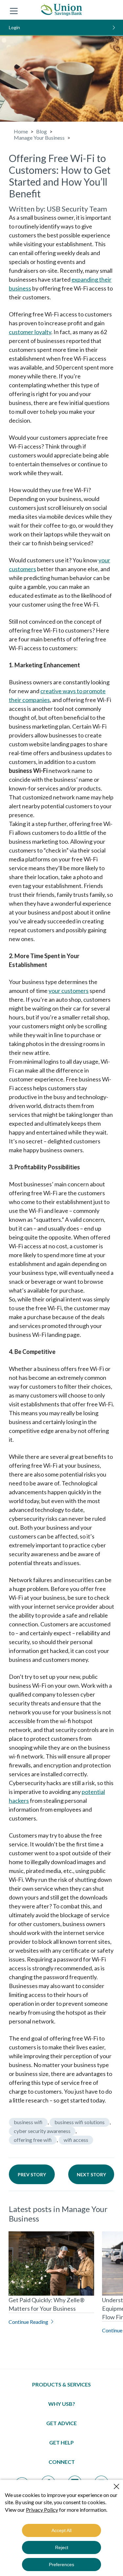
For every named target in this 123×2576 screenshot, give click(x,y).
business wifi (28, 2122)
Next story (91, 2174)
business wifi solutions (80, 2122)
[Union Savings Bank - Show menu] (14, 10)
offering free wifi (33, 2140)
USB (53, 209)
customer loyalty (30, 332)
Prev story (32, 2174)
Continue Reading (28, 2322)
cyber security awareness (42, 2131)
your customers (69, 991)
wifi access (76, 2140)
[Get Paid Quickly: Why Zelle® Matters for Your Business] (51, 2264)
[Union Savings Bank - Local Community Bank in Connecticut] (61, 10)
